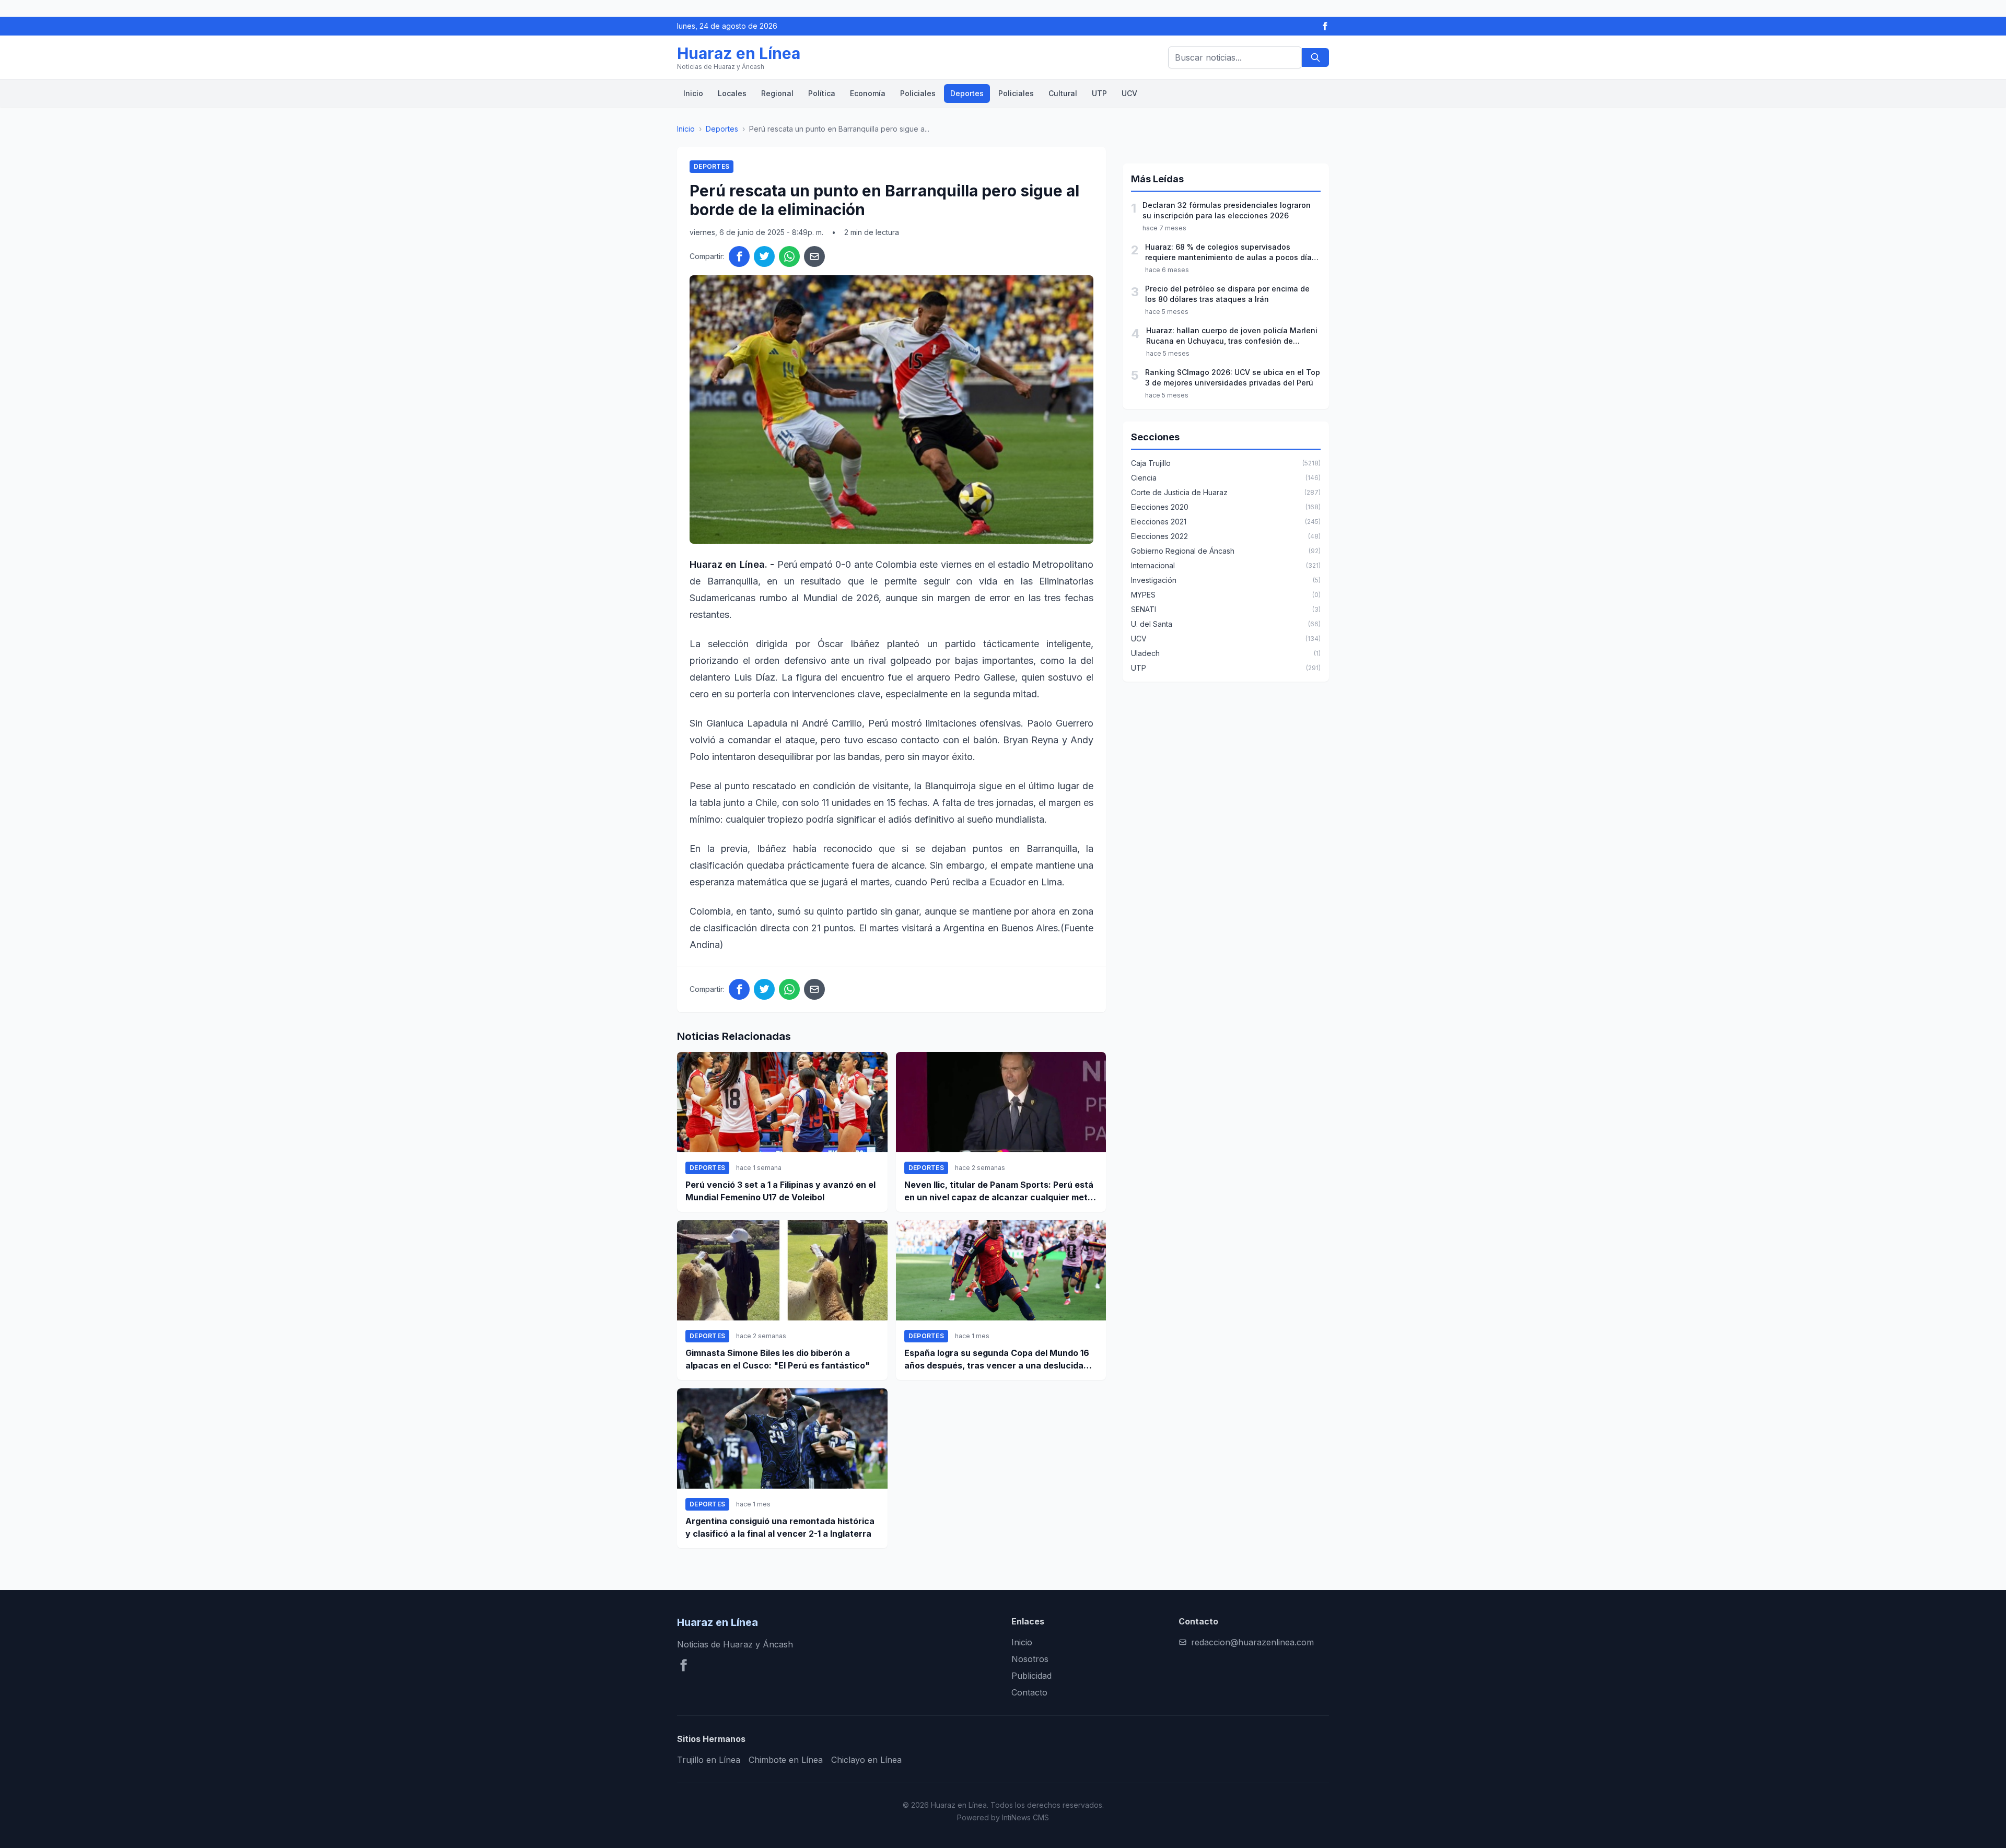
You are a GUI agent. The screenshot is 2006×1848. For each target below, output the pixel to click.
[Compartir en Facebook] (739, 256)
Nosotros (1030, 1659)
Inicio (693, 93)
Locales (732, 93)
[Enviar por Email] (814, 256)
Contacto (1029, 1692)
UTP (1099, 93)
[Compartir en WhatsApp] (789, 256)
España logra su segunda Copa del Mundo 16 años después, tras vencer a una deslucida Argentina (997, 1360)
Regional (777, 93)
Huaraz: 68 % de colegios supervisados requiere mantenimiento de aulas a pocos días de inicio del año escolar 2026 (1231, 253)
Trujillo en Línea (709, 1760)
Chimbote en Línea (786, 1760)
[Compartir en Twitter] (764, 256)
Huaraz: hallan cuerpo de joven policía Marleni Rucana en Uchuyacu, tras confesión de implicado (1232, 336)
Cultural (1063, 93)
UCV (1129, 93)
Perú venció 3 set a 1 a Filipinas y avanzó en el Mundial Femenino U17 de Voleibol (780, 1191)
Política (822, 93)
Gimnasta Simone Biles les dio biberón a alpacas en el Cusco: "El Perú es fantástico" (778, 1359)
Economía (868, 93)
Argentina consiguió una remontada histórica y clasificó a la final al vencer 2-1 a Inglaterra (780, 1527)
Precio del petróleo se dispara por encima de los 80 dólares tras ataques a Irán (1227, 294)
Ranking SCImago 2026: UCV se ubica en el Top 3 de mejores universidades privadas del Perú (1233, 377)
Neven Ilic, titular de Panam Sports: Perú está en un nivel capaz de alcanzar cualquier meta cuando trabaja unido (999, 1191)
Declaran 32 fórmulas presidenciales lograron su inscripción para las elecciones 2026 (1227, 210)
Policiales (918, 93)
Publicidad (1031, 1676)
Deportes (967, 93)
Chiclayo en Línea (866, 1760)
